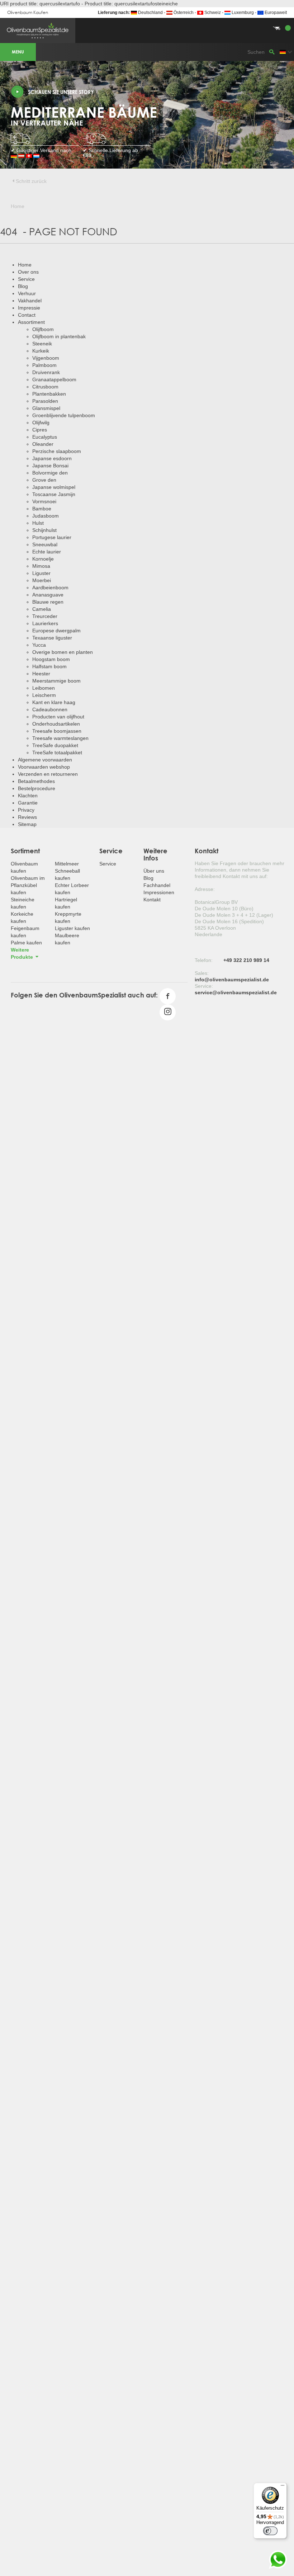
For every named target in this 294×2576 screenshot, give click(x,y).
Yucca (39, 645)
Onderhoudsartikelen (56, 724)
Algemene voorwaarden (45, 760)
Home (25, 265)
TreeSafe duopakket (55, 745)
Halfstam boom (49, 666)
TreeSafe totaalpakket (57, 752)
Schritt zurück (31, 181)
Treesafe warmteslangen (60, 738)
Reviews (27, 817)
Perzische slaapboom (57, 451)
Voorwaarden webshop (44, 767)
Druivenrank (46, 372)
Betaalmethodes (36, 781)
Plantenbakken (49, 394)
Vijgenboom (46, 358)
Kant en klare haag (54, 702)
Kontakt (152, 900)
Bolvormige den (50, 473)
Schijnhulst (44, 530)
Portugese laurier (52, 537)
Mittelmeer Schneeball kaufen (67, 871)
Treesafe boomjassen (57, 731)
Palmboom (44, 365)
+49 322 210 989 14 (246, 960)
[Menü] (283, 2487)
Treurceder (45, 616)
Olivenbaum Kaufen (28, 12)
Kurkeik (41, 351)
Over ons (28, 272)
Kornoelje (43, 559)
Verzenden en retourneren (48, 774)
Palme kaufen (26, 943)
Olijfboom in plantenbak (59, 336)
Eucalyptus (45, 437)
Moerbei (42, 580)
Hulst (38, 523)
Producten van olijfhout (58, 717)
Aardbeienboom (50, 588)
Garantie (28, 803)
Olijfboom (43, 329)
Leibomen (44, 688)
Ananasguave (48, 595)
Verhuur (27, 293)
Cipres (40, 430)
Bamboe (42, 509)
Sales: (202, 973)
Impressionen (159, 892)
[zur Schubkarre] (147, 20)
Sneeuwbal (45, 544)
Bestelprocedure (37, 788)
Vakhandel (30, 301)
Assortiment (31, 322)
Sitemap (27, 824)
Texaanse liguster (52, 638)
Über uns (154, 871)
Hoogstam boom (51, 659)
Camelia (42, 609)
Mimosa (41, 566)
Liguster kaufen (72, 928)
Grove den (44, 480)
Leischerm (44, 695)
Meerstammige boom (56, 681)
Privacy (26, 810)
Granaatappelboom (54, 379)
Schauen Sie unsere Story (61, 92)
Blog (23, 286)
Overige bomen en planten (63, 652)
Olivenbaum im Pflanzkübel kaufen (28, 885)
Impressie (29, 308)
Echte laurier (47, 552)
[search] (272, 52)
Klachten (28, 796)
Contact (27, 315)
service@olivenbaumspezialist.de (236, 992)
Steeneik (42, 344)
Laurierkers (45, 623)
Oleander (43, 444)
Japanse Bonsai (50, 466)
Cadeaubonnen (50, 709)
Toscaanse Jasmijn (54, 494)
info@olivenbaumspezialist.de (232, 980)
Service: (204, 986)
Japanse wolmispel (54, 487)
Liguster (41, 573)
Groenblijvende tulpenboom (64, 415)
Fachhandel (157, 885)
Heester (41, 674)
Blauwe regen (48, 602)
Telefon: (204, 960)
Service (26, 279)
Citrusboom (45, 387)
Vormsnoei (44, 501)
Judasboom (46, 516)
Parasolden (45, 401)
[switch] (270, 2531)
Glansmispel (46, 408)
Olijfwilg (41, 423)
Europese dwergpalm (56, 631)
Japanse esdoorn (52, 458)
